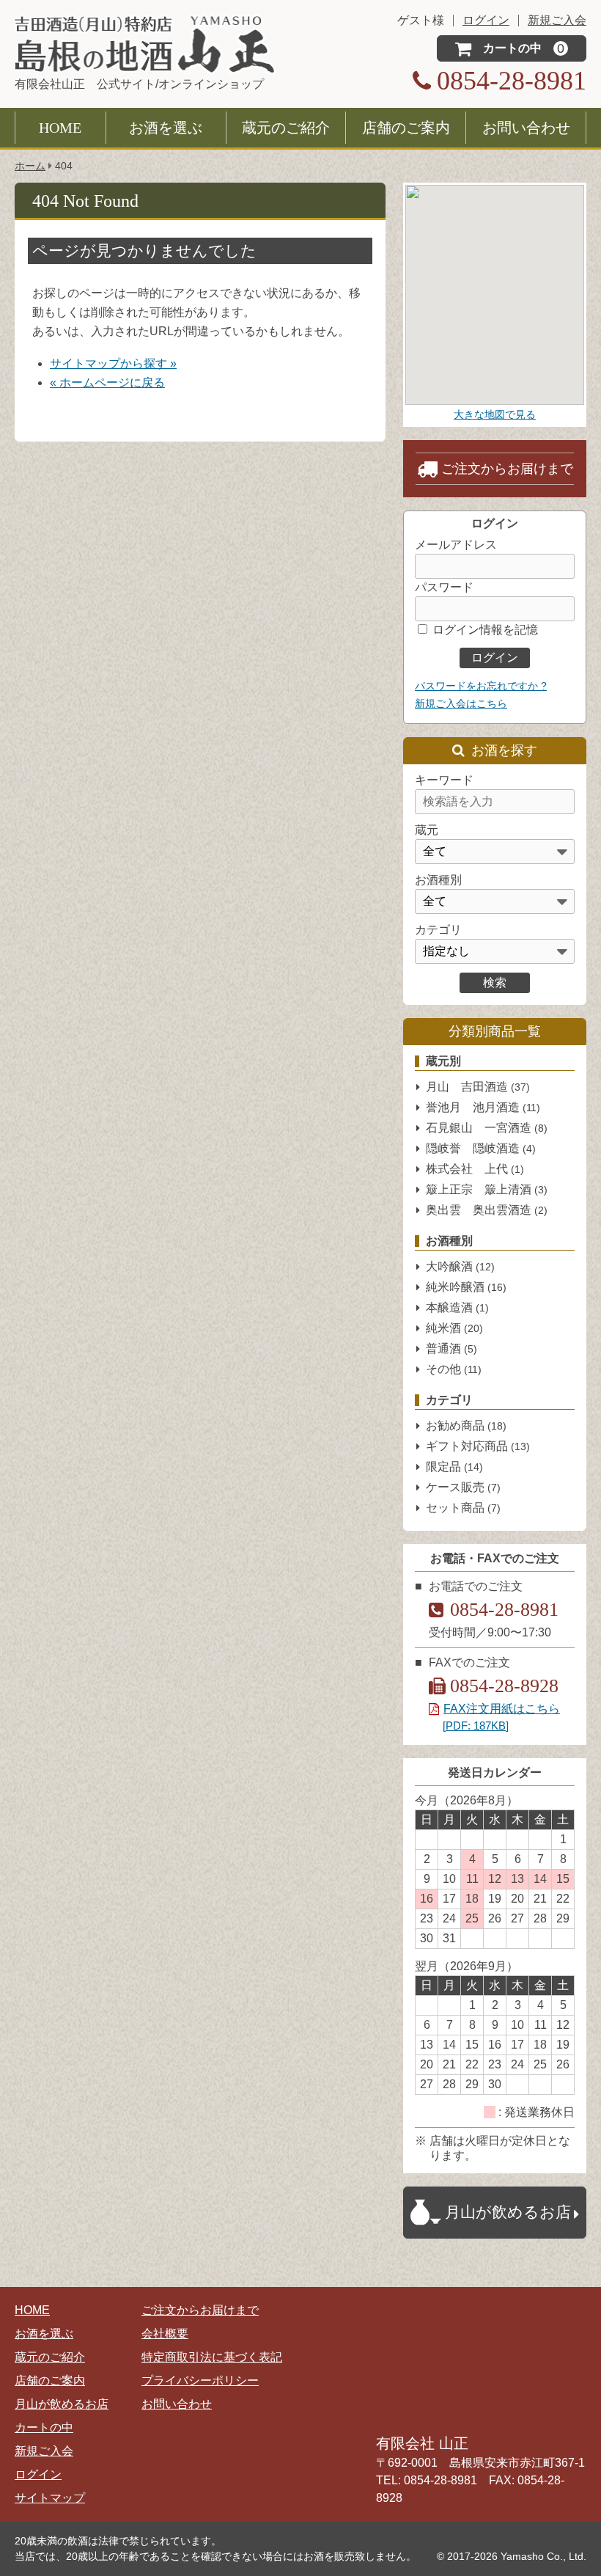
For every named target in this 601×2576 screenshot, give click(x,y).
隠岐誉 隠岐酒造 (481, 1148)
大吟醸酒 (460, 1266)
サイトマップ (50, 2498)
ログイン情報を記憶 (484, 630)
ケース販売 (463, 1487)
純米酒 (454, 1328)
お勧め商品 (466, 1426)
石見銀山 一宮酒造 (487, 1128)
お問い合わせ (526, 128)
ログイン (38, 2474)
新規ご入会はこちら (461, 703)
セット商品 (463, 1508)
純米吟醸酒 (466, 1287)
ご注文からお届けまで (507, 469)
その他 (454, 1369)
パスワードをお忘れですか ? (481, 686)
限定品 (454, 1467)
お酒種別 (438, 880)
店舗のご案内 (406, 128)
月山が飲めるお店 (62, 2404)
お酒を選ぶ (166, 128)
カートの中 (44, 2427)
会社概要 (165, 2334)
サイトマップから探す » (113, 363)
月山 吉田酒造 (478, 1087)
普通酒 (451, 1349)
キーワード (444, 780)
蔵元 (427, 830)
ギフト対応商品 (478, 1446)
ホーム (30, 166)
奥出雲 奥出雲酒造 (487, 1210)
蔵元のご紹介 (286, 128)
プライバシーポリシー (200, 2381)
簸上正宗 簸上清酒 (487, 1189)
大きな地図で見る (495, 414)
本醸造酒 (457, 1307)
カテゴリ (438, 930)
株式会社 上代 (475, 1169)
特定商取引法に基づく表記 (212, 2357)
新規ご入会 (44, 2451)
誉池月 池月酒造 (483, 1107)
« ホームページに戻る (107, 383)
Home (60, 128)
